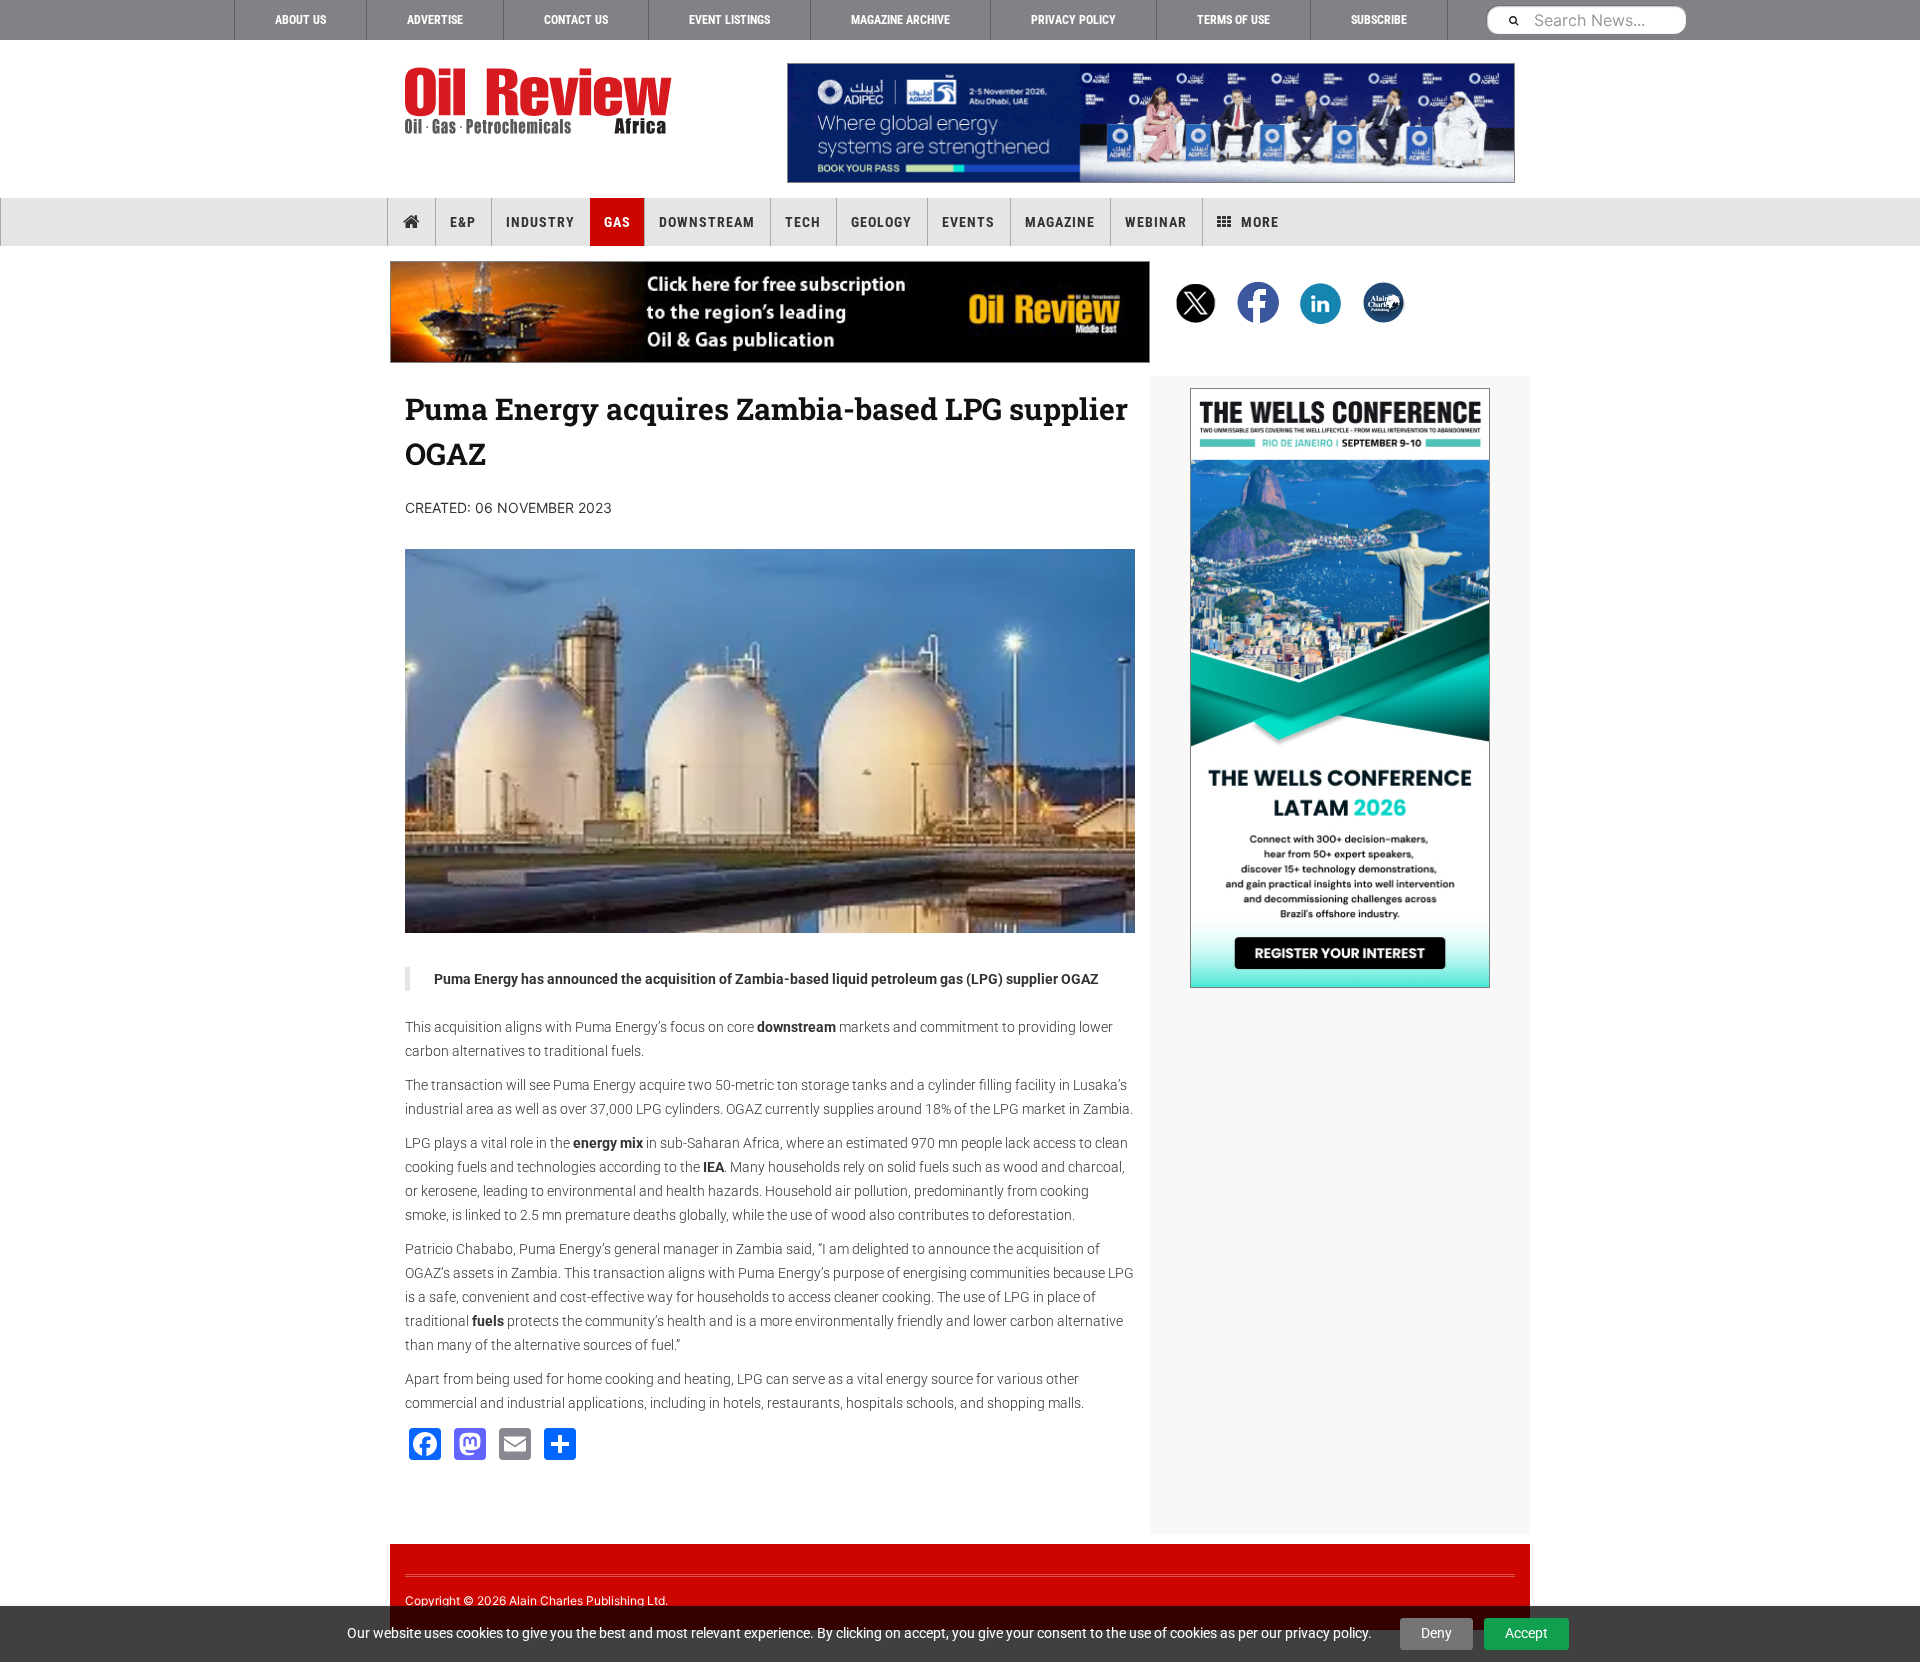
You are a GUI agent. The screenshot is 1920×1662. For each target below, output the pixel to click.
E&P (463, 222)
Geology (881, 222)
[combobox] (1586, 19)
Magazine (1060, 222)
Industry (540, 222)
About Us (300, 20)
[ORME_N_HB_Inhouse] (771, 312)
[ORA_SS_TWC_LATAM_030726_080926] (1340, 688)
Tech (803, 222)
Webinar (1156, 222)
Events (968, 222)
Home (411, 222)
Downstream (707, 222)
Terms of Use (1233, 20)
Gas (617, 222)
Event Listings (729, 20)
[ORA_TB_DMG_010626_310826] (1150, 123)
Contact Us (576, 20)
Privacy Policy (1073, 20)
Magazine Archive (900, 20)
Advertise (435, 20)
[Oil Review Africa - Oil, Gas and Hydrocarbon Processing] (542, 101)
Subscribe (1379, 20)
